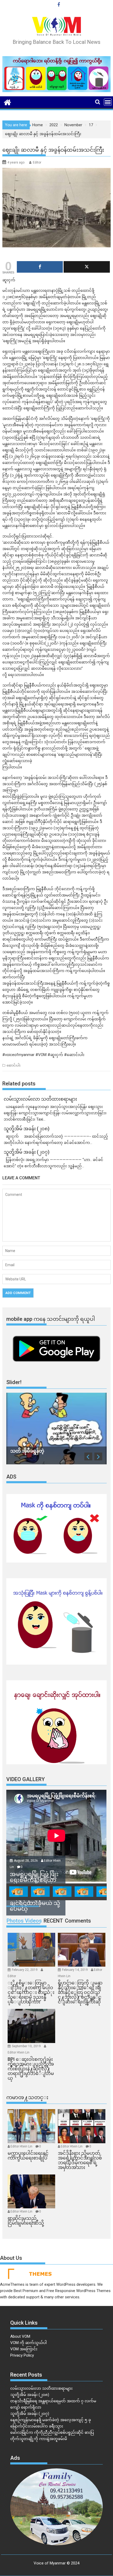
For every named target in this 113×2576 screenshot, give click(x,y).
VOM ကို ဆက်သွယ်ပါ (29, 2343)
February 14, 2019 (75, 1970)
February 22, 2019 (25, 1970)
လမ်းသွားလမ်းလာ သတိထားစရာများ (41, 2388)
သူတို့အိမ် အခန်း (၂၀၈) (30, 2395)
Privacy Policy (22, 2355)
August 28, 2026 (26, 1861)
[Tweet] (87, 267)
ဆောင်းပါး (14, 1065)
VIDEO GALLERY (25, 1779)
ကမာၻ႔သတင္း (27, 2097)
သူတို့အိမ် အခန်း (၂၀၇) (30, 2414)
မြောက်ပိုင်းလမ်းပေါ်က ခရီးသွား (37, 2426)
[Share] (40, 267)
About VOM (20, 2336)
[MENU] (108, 102)
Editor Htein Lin (19, 2052)
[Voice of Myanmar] (7, 102)
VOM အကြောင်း (24, 2349)
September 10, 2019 (27, 2046)
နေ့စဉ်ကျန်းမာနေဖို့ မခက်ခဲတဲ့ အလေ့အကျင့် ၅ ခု (51, 2420)
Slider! (14, 1382)
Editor (37, 162)
